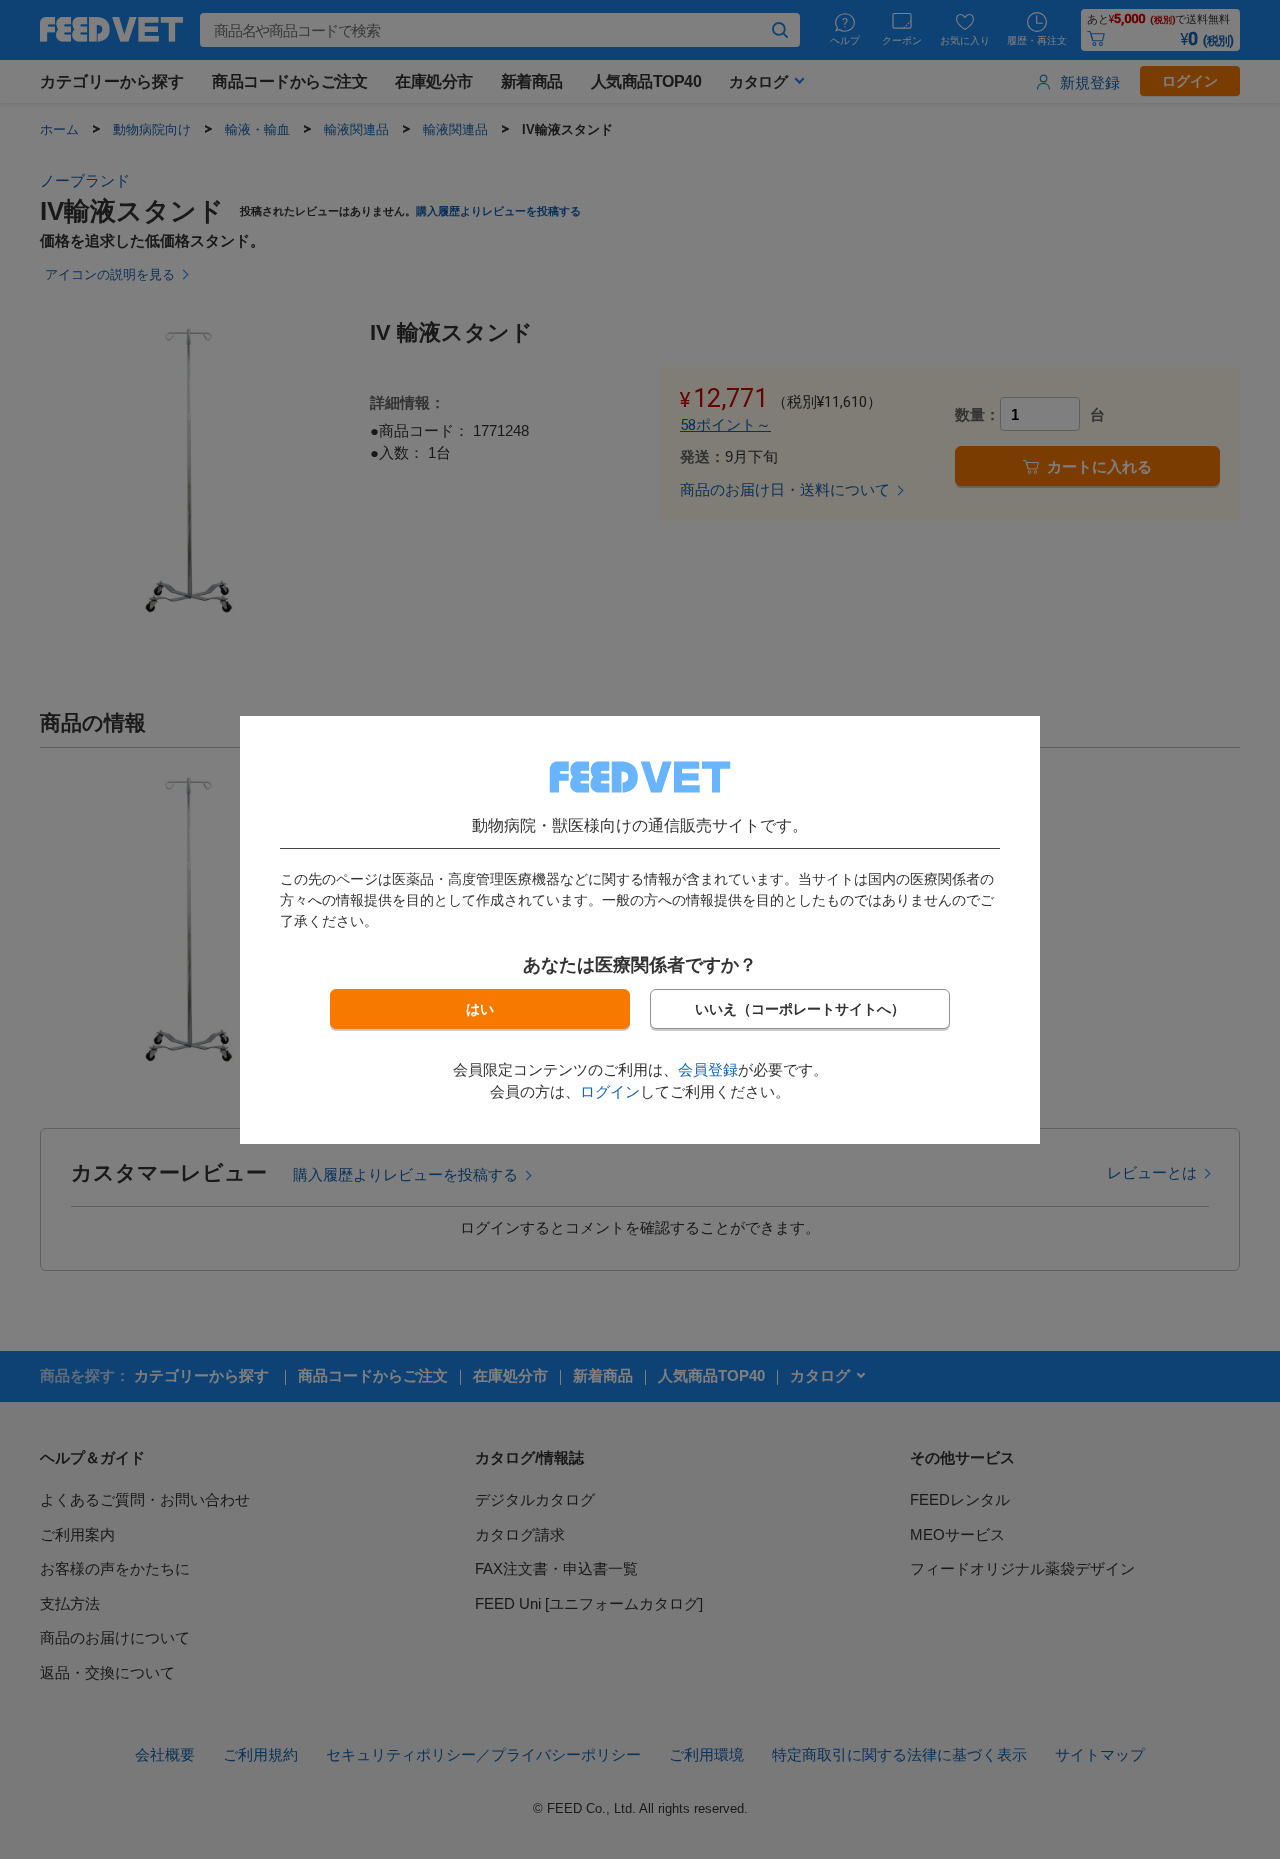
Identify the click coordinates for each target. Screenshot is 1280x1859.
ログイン (610, 1091)
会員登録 (708, 1069)
